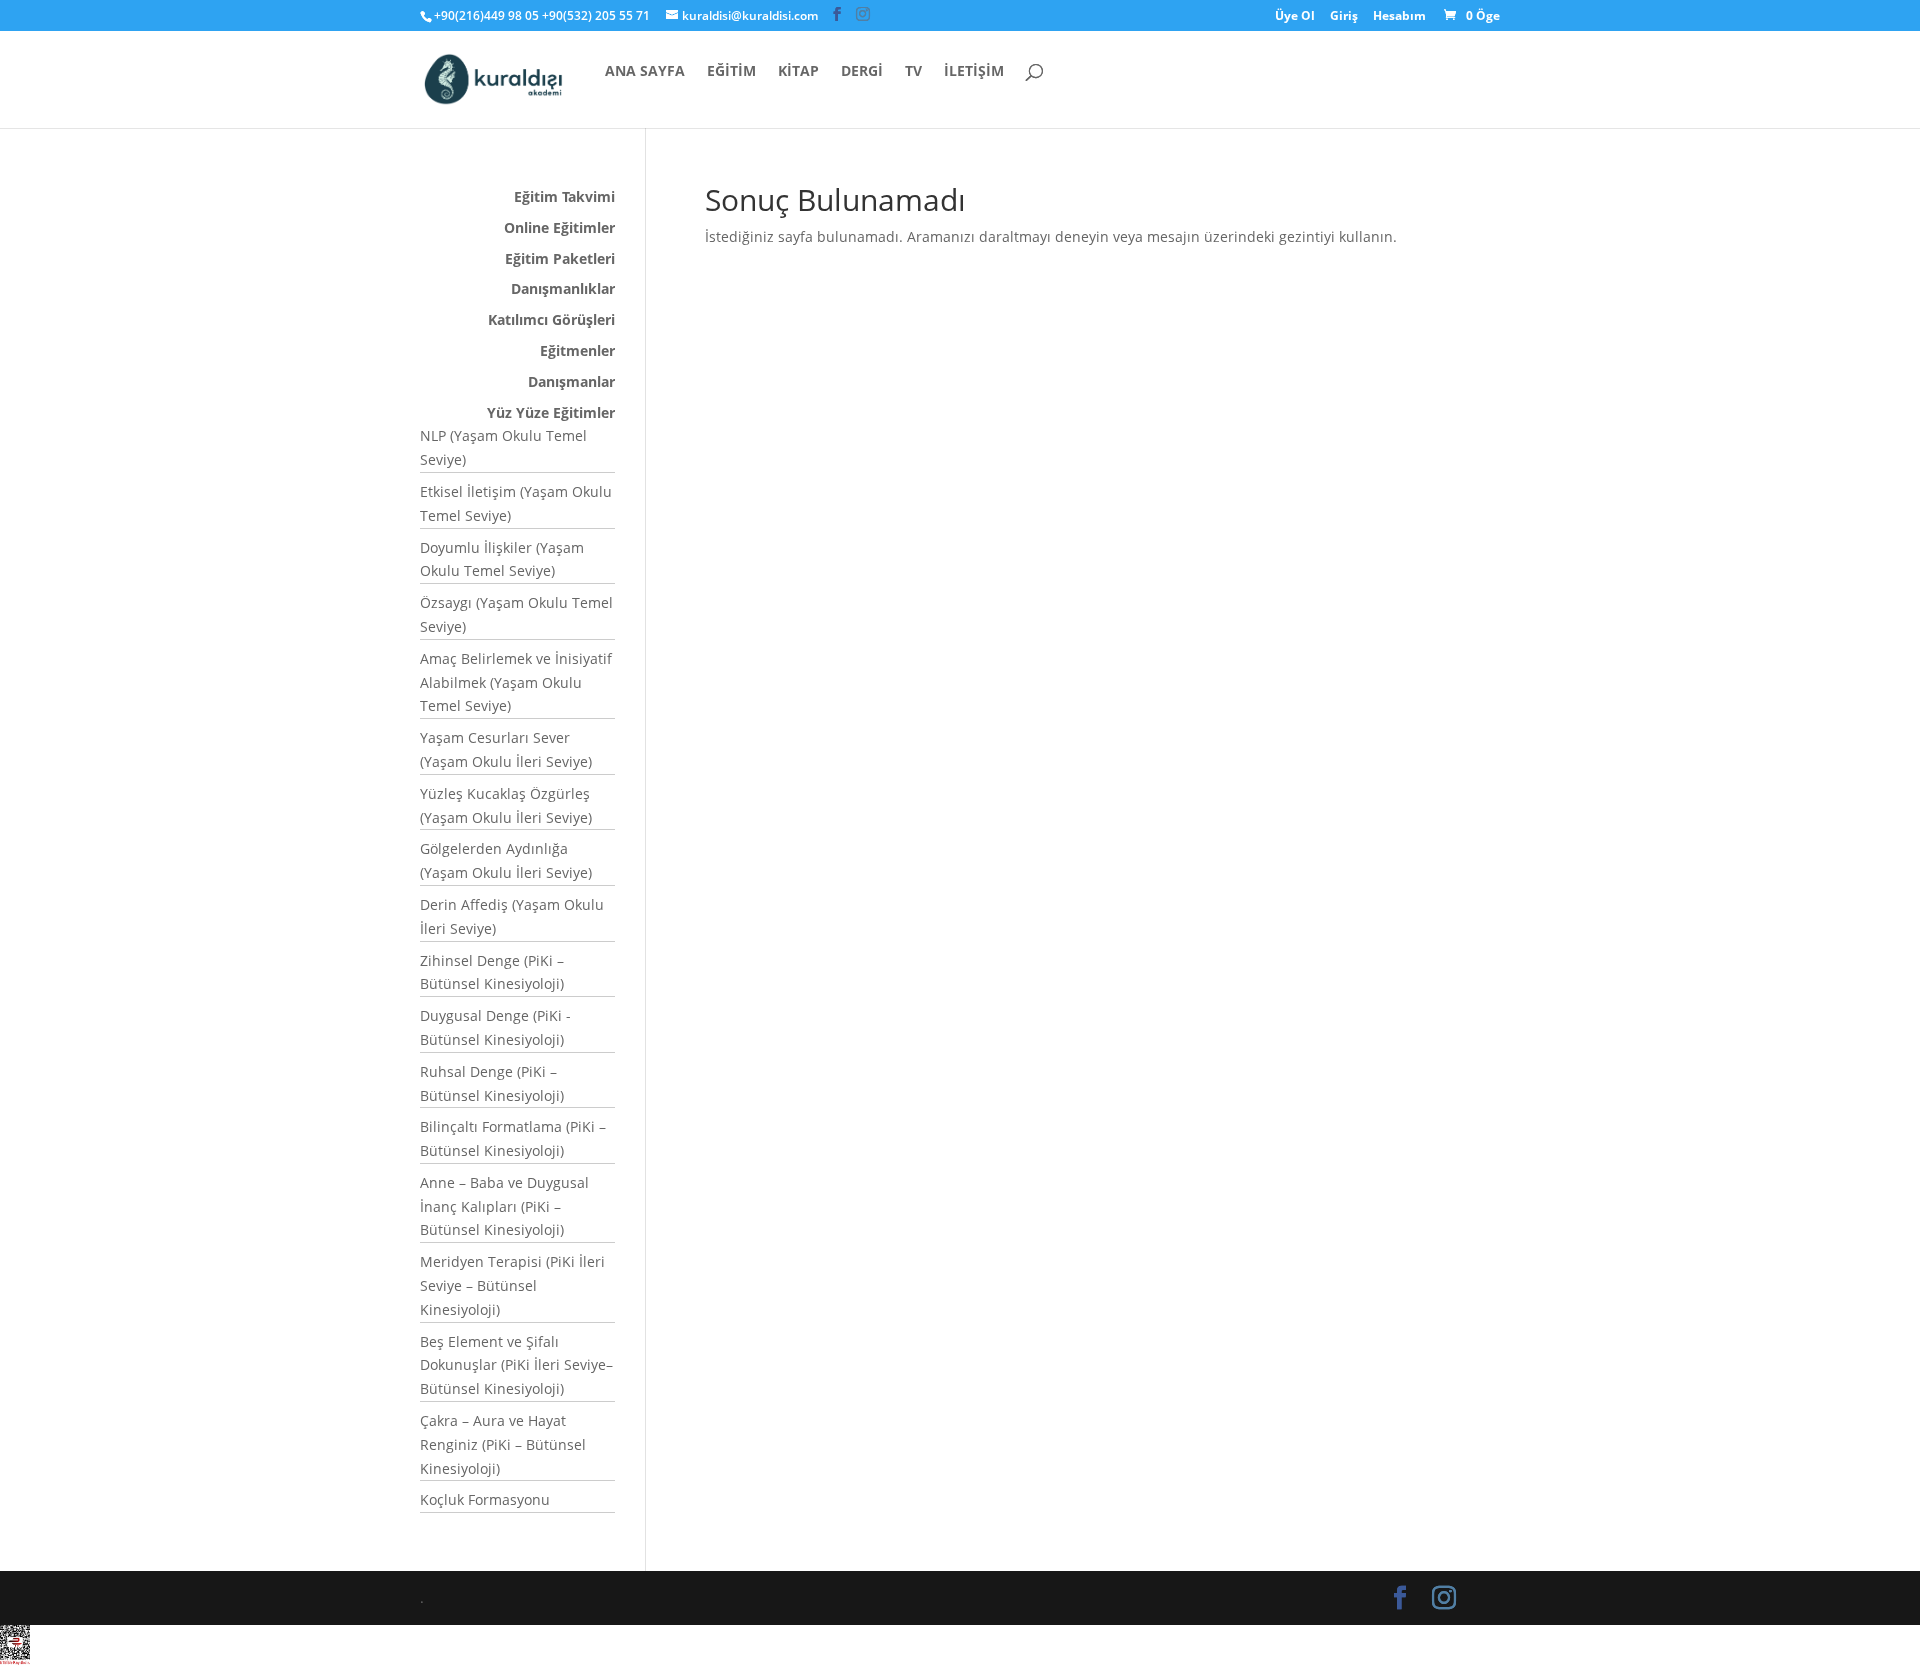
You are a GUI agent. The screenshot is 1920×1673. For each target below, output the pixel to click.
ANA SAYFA (645, 72)
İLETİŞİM (974, 72)
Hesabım (1399, 17)
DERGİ (862, 72)
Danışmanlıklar (563, 288)
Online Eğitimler (559, 227)
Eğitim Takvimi (564, 196)
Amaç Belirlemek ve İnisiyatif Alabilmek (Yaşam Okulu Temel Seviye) (516, 682)
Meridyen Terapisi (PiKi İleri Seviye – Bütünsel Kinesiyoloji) (512, 1285)
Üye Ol (1295, 17)
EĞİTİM (731, 72)
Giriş (1344, 17)
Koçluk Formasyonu (485, 1499)
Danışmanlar (571, 381)
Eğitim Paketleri (560, 258)
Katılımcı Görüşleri (551, 319)
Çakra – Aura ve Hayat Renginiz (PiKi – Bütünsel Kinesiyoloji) (503, 1444)
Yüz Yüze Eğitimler (551, 412)
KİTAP (798, 72)
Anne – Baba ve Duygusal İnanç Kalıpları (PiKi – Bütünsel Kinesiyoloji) (504, 1206)
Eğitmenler (577, 350)
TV (913, 72)
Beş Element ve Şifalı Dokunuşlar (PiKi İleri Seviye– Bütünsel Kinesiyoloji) (516, 1365)
